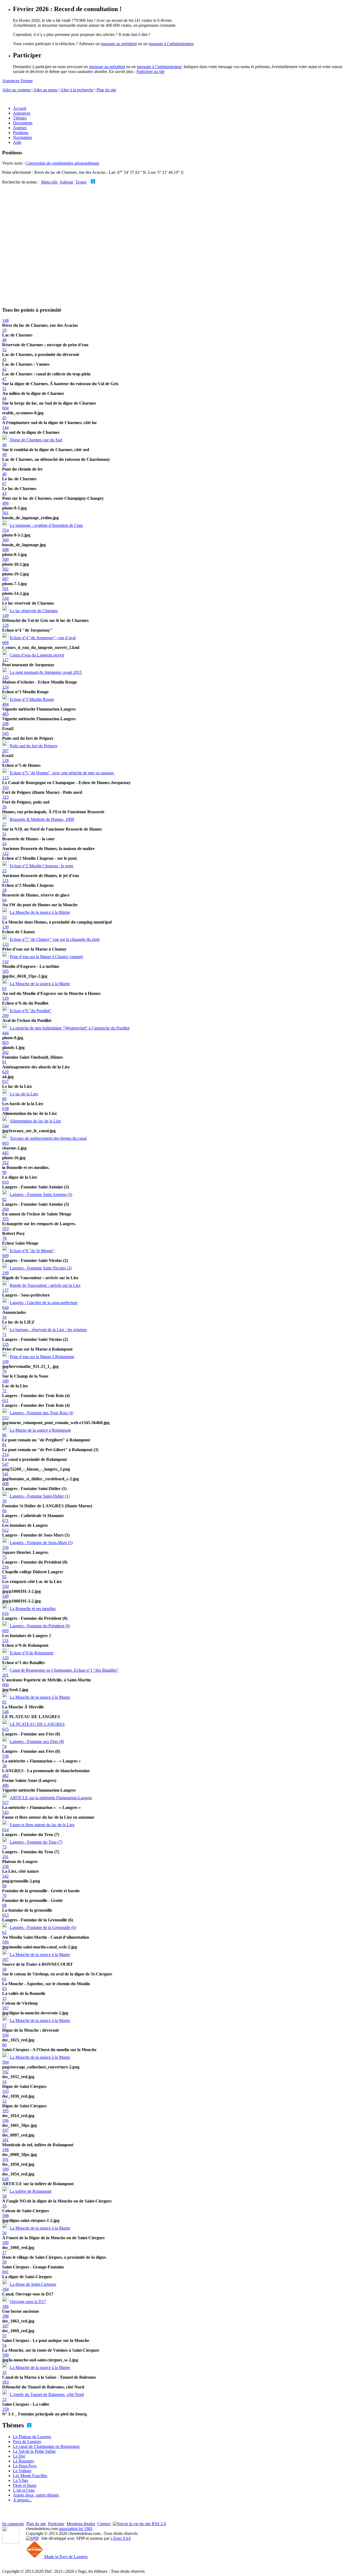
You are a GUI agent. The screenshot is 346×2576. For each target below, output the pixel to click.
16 (4, 2206)
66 (4, 1511)
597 (5, 2008)
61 (4, 1979)
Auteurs (20, 128)
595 (5, 971)
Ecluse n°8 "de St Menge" (32, 1251)
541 (5, 1474)
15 (4, 1998)
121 (5, 880)
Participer (56, 2524)
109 (5, 1362)
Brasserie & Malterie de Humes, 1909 (42, 819)
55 (4, 2336)
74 (4, 1746)
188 (5, 2316)
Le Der (19, 2456)
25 (4, 871)
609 (5, 1256)
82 (4, 1199)
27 (4, 824)
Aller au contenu (16, 90)
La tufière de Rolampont (31, 2191)
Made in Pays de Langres (65, 2557)
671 (5, 1520)
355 (5, 1219)
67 (4, 484)
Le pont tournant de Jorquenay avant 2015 (46, 672)
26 (4, 807)
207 (5, 751)
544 (5, 1126)
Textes (81, 182)
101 (5, 1857)
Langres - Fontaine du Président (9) (40, 1626)
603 (5, 1143)
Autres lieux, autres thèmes (36, 2495)
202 (5, 1052)
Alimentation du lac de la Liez (35, 1121)
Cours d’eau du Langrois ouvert (37, 655)
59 (4, 2262)
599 (5, 2355)
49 (4, 454)
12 (4, 2101)
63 (4, 989)
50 (4, 464)
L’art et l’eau (24, 2490)
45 (4, 418)
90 (4, 1172)
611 (5, 1400)
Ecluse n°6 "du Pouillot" (31, 1011)
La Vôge (21, 2480)
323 (5, 797)
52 (4, 350)
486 (5, 1785)
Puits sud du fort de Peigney (34, 746)
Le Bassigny (24, 2461)
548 (5, 1712)
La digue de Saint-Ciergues (33, 2284)
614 (5, 1830)
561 (5, 513)
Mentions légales (81, 2524)
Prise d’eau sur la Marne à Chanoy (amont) (46, 957)
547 (5, 1464)
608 (5, 1484)
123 (5, 778)
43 (4, 493)
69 (4, 1886)
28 (4, 890)
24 (4, 844)
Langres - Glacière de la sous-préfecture (44, 1303)
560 (5, 540)
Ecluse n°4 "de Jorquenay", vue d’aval (43, 638)
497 (5, 579)
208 (5, 724)
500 (5, 559)
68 (4, 1905)
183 (5, 2382)
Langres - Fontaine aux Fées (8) (37, 1742)
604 (5, 408)
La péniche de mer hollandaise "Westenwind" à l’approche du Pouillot (70, 1028)
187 (5, 2326)
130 (5, 927)
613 (5, 1915)
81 (4, 1445)
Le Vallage (22, 2471)
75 (4, 1557)
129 (5, 998)
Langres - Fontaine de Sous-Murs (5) (41, 1543)
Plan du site (106, 90)
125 (5, 677)
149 (5, 616)
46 (4, 445)
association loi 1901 (76, 2529)
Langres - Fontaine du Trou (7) (36, 1842)
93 (4, 1989)
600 (5, 1685)
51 (4, 389)
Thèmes (20, 118)
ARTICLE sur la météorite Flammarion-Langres (51, 1798)
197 (5, 2130)
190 (5, 2169)
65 (4, 1702)
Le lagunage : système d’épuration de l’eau (46, 525)
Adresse (66, 182)
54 (4, 2345)
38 (4, 1766)
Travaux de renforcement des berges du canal (48, 1138)
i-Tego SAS (121, 2538)
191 (5, 2159)
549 (5, 1596)
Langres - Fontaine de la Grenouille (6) (43, 1927)
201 (5, 1675)
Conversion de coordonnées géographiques (62, 163)
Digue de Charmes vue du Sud (36, 440)
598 (5, 2216)
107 (5, 1959)
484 (5, 704)
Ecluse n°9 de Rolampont (31, 1653)
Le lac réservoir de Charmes (34, 611)
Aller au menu (45, 90)
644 (5, 1307)
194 (5, 2035)
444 (5, 1033)
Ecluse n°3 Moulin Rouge (32, 699)
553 (5, 1418)
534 (5, 598)
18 (4, 1969)
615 (5, 1729)
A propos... (22, 2500)
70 (4, 1896)
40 (4, 474)
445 (5, 1153)
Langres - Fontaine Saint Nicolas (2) (41, 1268)
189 (5, 2243)
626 (5, 2179)
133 (5, 944)
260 (5, 1209)
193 (5, 2091)
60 (4, 2045)
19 (4, 330)
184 (5, 2289)
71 (4, 1334)
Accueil (20, 108)
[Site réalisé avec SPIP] (32, 2538)
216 (5, 1567)
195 (5, 2111)
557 (5, 1803)
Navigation (22, 137)
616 (5, 1613)
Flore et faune (25, 2485)
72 (4, 1391)
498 (5, 550)
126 (5, 625)
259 (5, 2409)
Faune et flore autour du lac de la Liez (42, 1825)
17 (4, 2252)
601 (5, 2272)
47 (4, 379)
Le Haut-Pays (25, 2466)
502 (5, 569)
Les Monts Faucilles (30, 2476)
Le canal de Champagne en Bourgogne (46, 2446)
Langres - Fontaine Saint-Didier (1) (40, 1496)
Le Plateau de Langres (32, 2437)
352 (5, 1163)
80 (4, 1435)
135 (5, 1344)
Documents (23, 123)
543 (5, 1812)
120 (5, 1658)
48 (4, 340)
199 (5, 1273)
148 (5, 320)
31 (4, 834)
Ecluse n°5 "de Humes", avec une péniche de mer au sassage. (62, 773)
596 (5, 1942)
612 (5, 1530)
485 (5, 714)
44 (4, 398)
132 (5, 962)
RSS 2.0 (158, 2524)
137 (5, 1290)
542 (5, 1876)
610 (5, 1182)
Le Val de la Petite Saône (34, 2451)
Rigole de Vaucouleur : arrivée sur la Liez (45, 1285)
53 (4, 917)
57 (4, 2025)
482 (5, 1776)
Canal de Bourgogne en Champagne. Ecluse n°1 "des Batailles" (64, 1670)
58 (4, 2196)
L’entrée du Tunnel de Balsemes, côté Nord (47, 2395)
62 (4, 1932)
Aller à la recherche (77, 90)
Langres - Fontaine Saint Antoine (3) (41, 1194)
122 (5, 853)
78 (4, 1238)
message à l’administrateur (171, 44)
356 (5, 1547)
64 (4, 900)
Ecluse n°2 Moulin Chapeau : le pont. (42, 866)
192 (5, 2072)
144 (5, 427)
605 (5, 1043)
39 (4, 1501)
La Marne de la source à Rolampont (40, 1430)
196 (5, 2120)
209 (5, 1016)
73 (4, 1847)
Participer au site (151, 71)
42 (4, 369)
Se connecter (13, 2524)
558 (5, 1756)
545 (5, 733)
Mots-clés (49, 182)
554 (5, 530)
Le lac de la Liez (24, 1094)
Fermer (27, 81)
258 (5, 1866)
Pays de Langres (27, 2442)
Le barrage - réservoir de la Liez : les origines (48, 1330)
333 (5, 787)
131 (5, 1640)
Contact (104, 2524)
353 (5, 1229)
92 (4, 1577)
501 (5, 589)
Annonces (11, 81)
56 (4, 2233)
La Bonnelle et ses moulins (33, 1609)
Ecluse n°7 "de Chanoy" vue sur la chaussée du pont (55, 939)
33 (4, 2372)
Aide (17, 142)
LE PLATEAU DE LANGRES (37, 1724)
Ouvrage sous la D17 (28, 2302)
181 (5, 2140)
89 (4, 1099)
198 (5, 2150)
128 (5, 760)
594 (5, 2062)
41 (4, 359)
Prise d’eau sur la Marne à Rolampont (42, 1357)
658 (5, 1109)
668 (5, 643)
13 (4, 2399)
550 (5, 1586)
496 (5, 503)
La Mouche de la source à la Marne (40, 912)
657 (5, 1082)
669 (5, 1631)
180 (5, 1381)
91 (4, 1062)
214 (5, 1454)
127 (5, 660)
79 (4, 1371)
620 (5, 1072)
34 (4, 1317)
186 (5, 2306)
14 (4, 2082)
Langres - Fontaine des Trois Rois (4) (41, 1413)
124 (5, 687)
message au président (119, 44)
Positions (21, 133)
